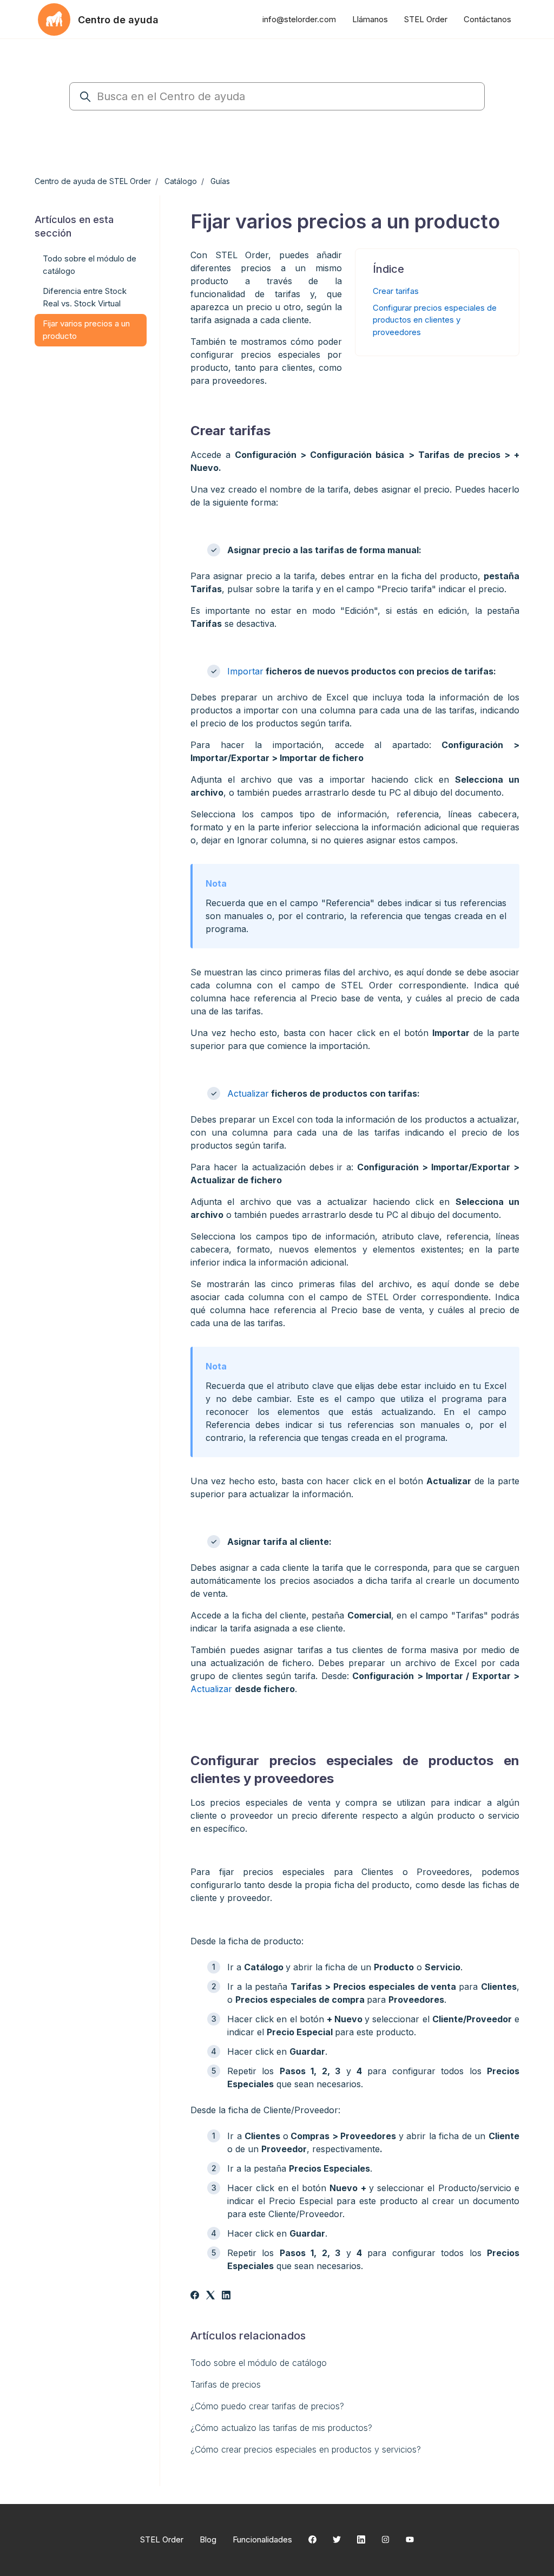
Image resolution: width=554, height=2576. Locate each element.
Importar (245, 671)
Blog (208, 2539)
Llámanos (370, 19)
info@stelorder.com (299, 19)
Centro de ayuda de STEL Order (93, 181)
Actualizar (248, 1093)
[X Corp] (210, 2296)
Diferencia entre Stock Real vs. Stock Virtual (85, 297)
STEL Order (426, 19)
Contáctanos (487, 19)
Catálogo (181, 181)
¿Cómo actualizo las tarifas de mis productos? (281, 2428)
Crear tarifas (396, 291)
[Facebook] (195, 2296)
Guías (220, 181)
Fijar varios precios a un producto (86, 330)
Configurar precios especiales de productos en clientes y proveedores (435, 320)
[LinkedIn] (226, 2296)
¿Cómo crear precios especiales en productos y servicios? (306, 2449)
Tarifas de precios (226, 2384)
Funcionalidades (262, 2539)
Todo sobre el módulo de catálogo (259, 2363)
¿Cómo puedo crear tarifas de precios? (267, 2406)
